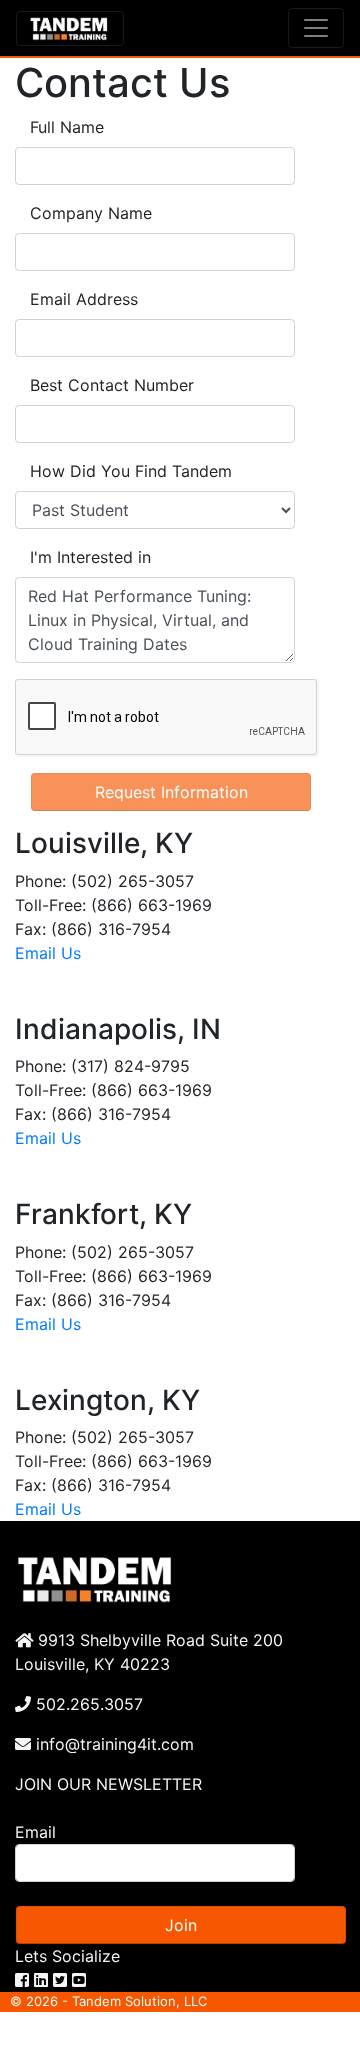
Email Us (48, 953)
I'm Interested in (90, 557)
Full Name (67, 127)
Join (181, 1925)
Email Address (84, 299)
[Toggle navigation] (316, 28)
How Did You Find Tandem (131, 471)
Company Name (91, 213)
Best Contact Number (112, 385)
